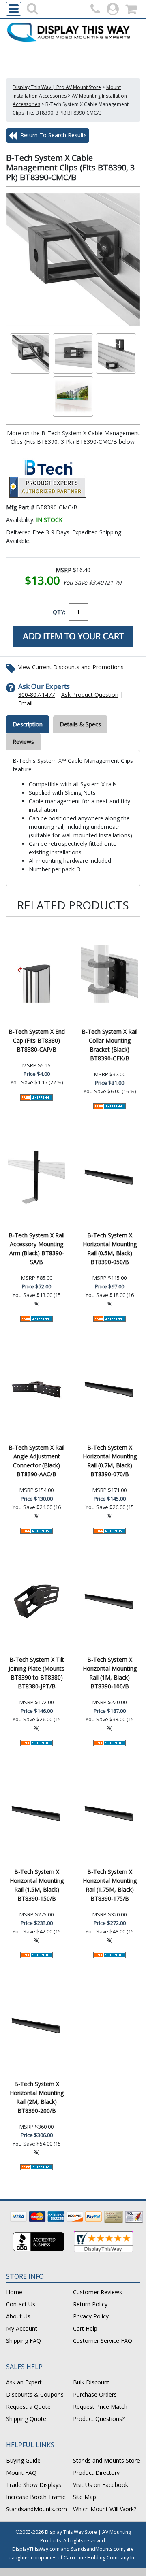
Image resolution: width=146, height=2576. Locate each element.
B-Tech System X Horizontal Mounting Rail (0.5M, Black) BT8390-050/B (110, 1249)
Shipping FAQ (24, 2341)
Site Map (85, 2497)
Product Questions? (99, 2419)
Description (28, 724)
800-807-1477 (36, 695)
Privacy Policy (91, 2316)
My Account (22, 2328)
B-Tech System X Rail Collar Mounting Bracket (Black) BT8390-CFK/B (109, 1045)
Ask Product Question (90, 695)
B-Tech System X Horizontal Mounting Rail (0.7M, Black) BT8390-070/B (110, 1461)
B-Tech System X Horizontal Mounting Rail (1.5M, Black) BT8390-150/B (37, 1885)
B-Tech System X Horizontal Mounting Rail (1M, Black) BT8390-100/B (110, 1673)
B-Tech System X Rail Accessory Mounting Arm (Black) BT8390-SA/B (36, 1249)
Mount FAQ (21, 2473)
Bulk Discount (91, 2382)
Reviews (23, 742)
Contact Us (21, 2304)
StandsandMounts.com (36, 2509)
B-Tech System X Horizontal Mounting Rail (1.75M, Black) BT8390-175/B (110, 1885)
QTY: (59, 612)
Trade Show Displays (34, 2485)
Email (25, 703)
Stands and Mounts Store (106, 2460)
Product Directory (96, 2473)
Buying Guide (23, 2460)
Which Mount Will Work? (105, 2509)
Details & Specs (80, 724)
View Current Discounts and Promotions (71, 667)
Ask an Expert (24, 2382)
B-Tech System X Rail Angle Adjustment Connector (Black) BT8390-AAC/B (36, 1461)
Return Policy (90, 2304)
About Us (18, 2316)
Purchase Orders (95, 2394)
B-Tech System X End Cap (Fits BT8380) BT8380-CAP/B (37, 1040)
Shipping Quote (26, 2419)
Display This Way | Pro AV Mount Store (57, 87)
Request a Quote (28, 2407)
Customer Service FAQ (103, 2341)
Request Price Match (100, 2407)
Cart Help (85, 2328)
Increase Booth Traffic (36, 2497)
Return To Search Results (53, 135)
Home (14, 2292)
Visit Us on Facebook (101, 2485)
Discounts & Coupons (35, 2394)
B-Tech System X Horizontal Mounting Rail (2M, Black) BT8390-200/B (37, 2097)
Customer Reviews (98, 2292)
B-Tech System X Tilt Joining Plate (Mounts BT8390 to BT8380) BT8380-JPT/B (36, 1673)
